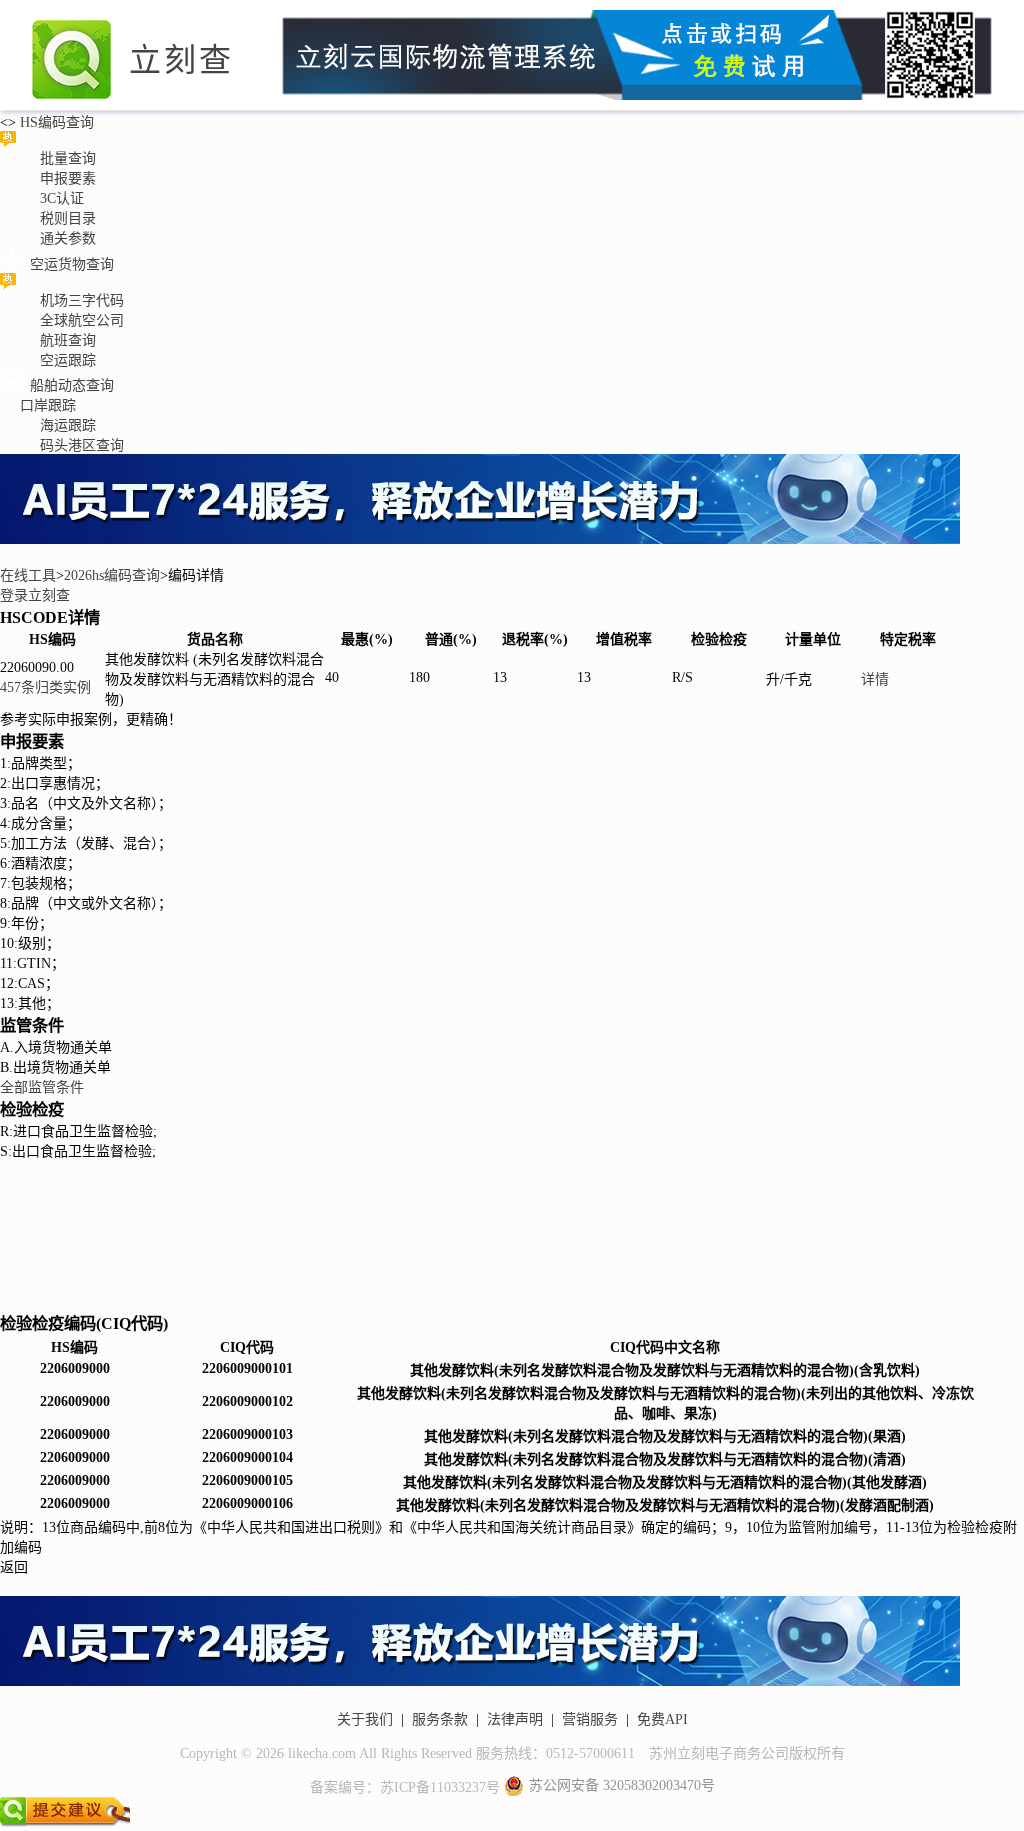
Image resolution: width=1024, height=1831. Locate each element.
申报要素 (68, 178)
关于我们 (365, 1719)
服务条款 (440, 1719)
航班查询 (68, 340)
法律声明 (515, 1719)
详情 (875, 679)
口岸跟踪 (48, 405)
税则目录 (68, 218)
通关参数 (68, 238)
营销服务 (590, 1719)
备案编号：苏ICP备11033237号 (405, 1787)
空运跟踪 (68, 360)
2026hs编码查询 (112, 575)
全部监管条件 (42, 1087)
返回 (14, 1567)
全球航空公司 (82, 320)
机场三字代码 (82, 300)
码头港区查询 (82, 445)
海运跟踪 (68, 425)
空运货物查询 (72, 264)
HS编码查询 (55, 122)
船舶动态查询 (72, 385)
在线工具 (28, 575)
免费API (662, 1719)
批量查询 (68, 158)
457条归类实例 (45, 687)
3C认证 (62, 198)
